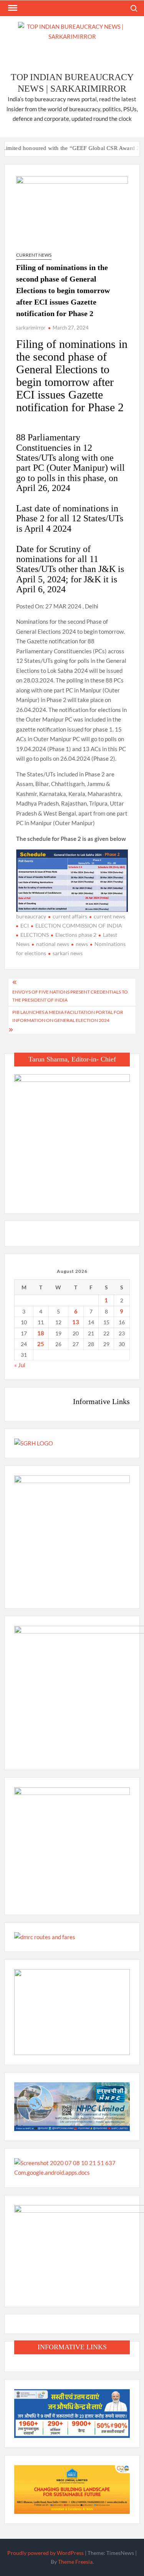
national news (53, 944)
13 (76, 1322)
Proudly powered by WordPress (46, 2553)
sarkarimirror (31, 328)
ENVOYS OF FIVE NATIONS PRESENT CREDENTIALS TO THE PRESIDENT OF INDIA (70, 996)
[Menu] (12, 8)
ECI (25, 925)
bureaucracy (31, 916)
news (82, 944)
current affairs (70, 916)
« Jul (20, 1365)
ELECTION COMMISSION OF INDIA (79, 925)
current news (109, 916)
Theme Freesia (75, 2562)
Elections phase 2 (76, 935)
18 (41, 1333)
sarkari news (68, 953)
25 (41, 1344)
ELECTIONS (35, 935)
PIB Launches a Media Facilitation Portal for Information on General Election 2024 (68, 1016)
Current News (34, 255)
